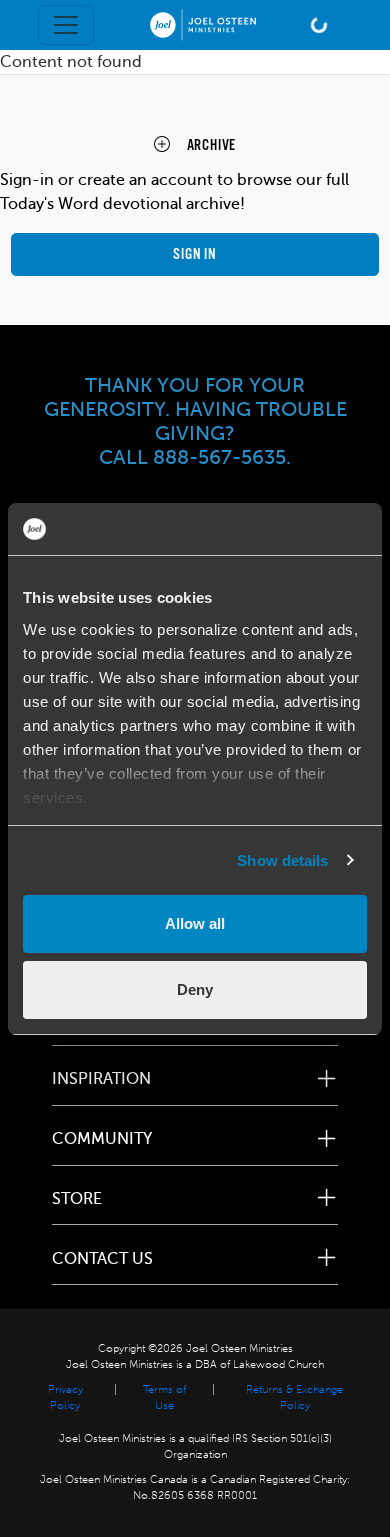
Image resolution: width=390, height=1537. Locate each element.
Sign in (195, 254)
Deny (195, 989)
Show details (282, 860)
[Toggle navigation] (66, 25)
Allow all (195, 923)
